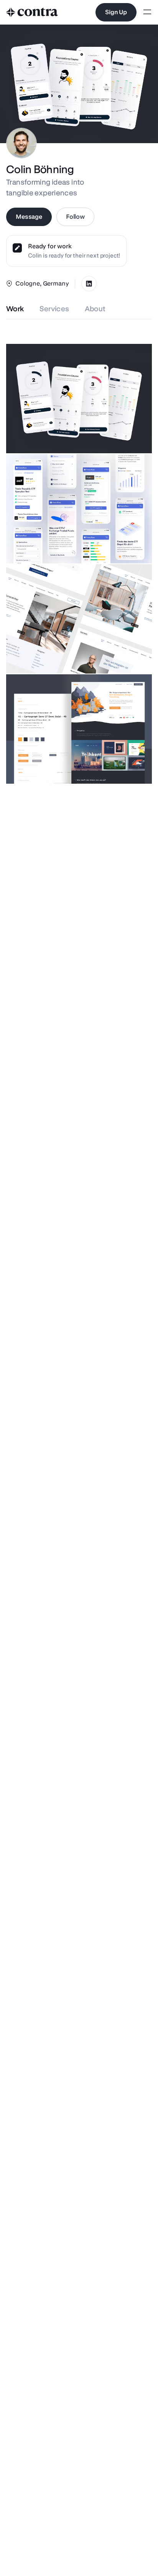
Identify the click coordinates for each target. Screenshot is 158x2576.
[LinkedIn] (89, 284)
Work (15, 309)
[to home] (32, 12)
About (95, 309)
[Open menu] (147, 12)
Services (54, 309)
